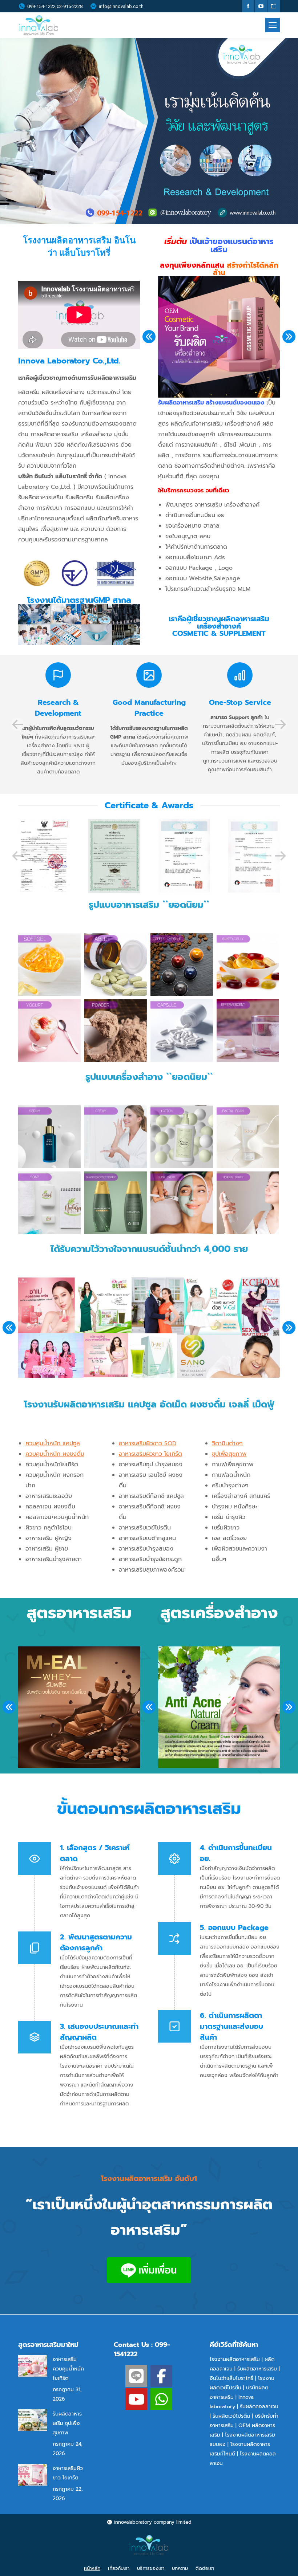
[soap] (49, 1203)
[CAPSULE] (182, 1031)
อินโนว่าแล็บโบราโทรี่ (231, 2378)
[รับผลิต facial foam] (248, 1137)
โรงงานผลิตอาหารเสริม (235, 2359)
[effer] (248, 1031)
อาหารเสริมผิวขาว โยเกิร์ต (150, 1454)
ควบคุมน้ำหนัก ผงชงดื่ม (55, 1454)
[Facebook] (161, 2376)
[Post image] (33, 2366)
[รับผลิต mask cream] (182, 1203)
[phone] (161, 2399)
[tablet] (116, 964)
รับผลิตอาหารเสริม (257, 2369)
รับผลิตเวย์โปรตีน (231, 2416)
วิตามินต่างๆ (227, 1443)
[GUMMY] (248, 964)
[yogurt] (49, 1031)
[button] (149, 337)
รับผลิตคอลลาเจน (259, 2407)
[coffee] (182, 964)
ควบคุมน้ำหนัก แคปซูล (53, 1443)
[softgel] (49, 964)
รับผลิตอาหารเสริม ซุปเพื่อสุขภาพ (67, 2423)
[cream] (116, 1137)
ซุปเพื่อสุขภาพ (229, 1454)
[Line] (136, 2376)
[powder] (116, 1031)
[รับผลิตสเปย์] (248, 1203)
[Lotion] (182, 1137)
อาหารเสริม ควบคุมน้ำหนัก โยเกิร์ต (68, 2369)
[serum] (49, 1137)
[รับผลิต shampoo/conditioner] (116, 1203)
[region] (149, 131)
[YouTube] (136, 2399)
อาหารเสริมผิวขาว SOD (148, 1443)
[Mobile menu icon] (273, 25)
